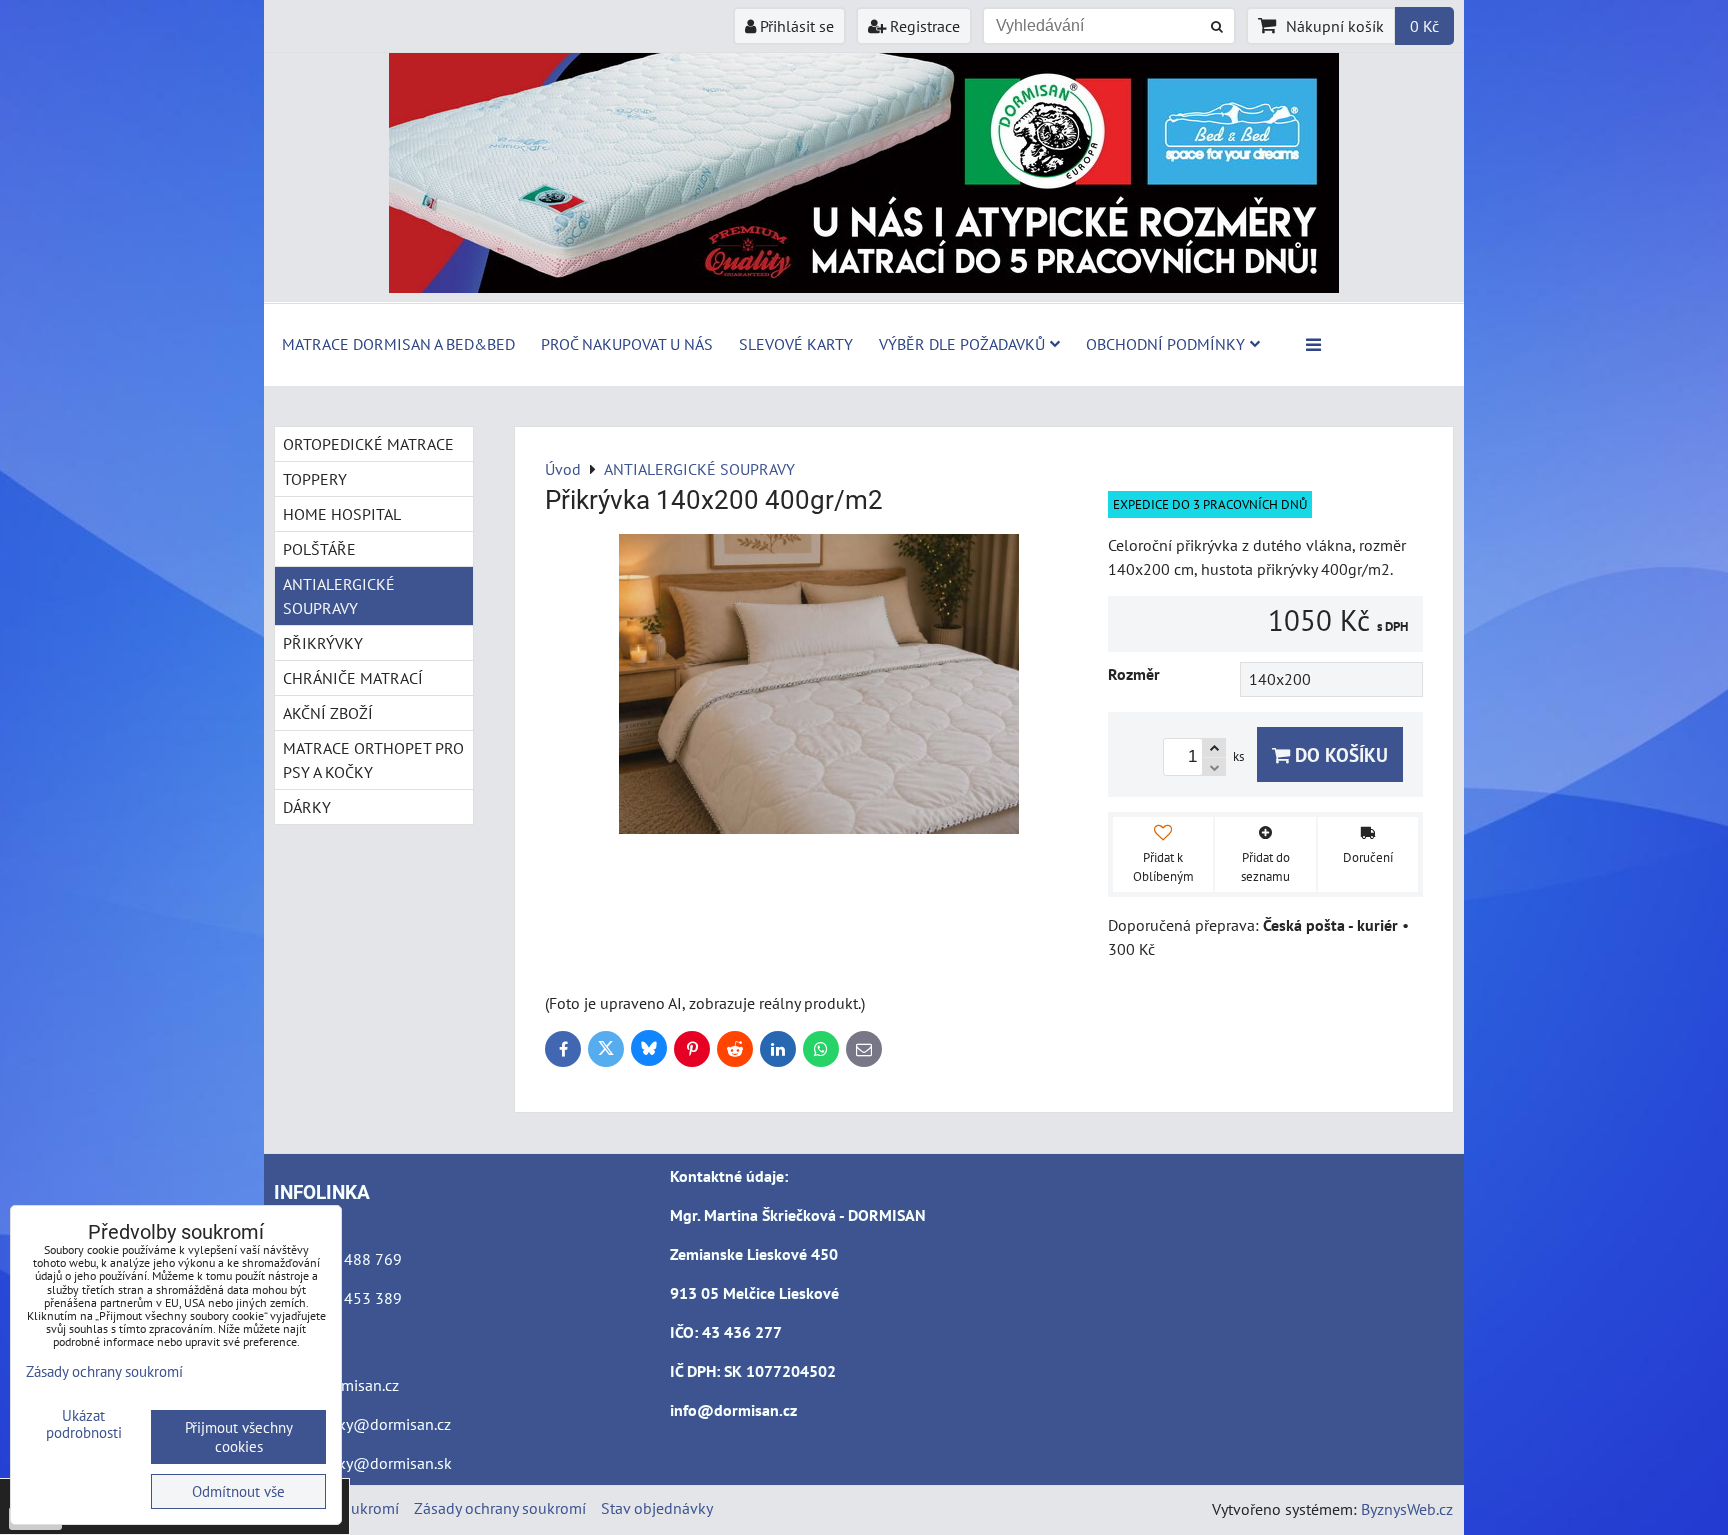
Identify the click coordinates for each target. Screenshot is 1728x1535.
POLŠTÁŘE (319, 549)
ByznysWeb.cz (1407, 1509)
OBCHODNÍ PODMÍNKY (1165, 344)
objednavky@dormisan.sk (363, 1463)
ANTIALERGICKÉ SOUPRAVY (339, 596)
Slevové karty (796, 344)
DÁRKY (307, 807)
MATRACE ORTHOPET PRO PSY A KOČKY (373, 760)
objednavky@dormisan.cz (362, 1424)
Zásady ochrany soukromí (500, 1508)
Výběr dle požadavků (962, 344)
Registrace (923, 26)
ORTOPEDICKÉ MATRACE (368, 444)
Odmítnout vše (238, 1491)
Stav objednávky (657, 1508)
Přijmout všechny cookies (239, 1437)
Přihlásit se (795, 26)
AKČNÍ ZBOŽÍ (328, 713)
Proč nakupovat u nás (627, 344)
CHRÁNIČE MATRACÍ (353, 678)
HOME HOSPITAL (342, 514)
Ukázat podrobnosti (84, 1424)
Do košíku (1339, 754)
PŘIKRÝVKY (323, 643)
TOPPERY (315, 479)
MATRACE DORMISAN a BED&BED (398, 344)
